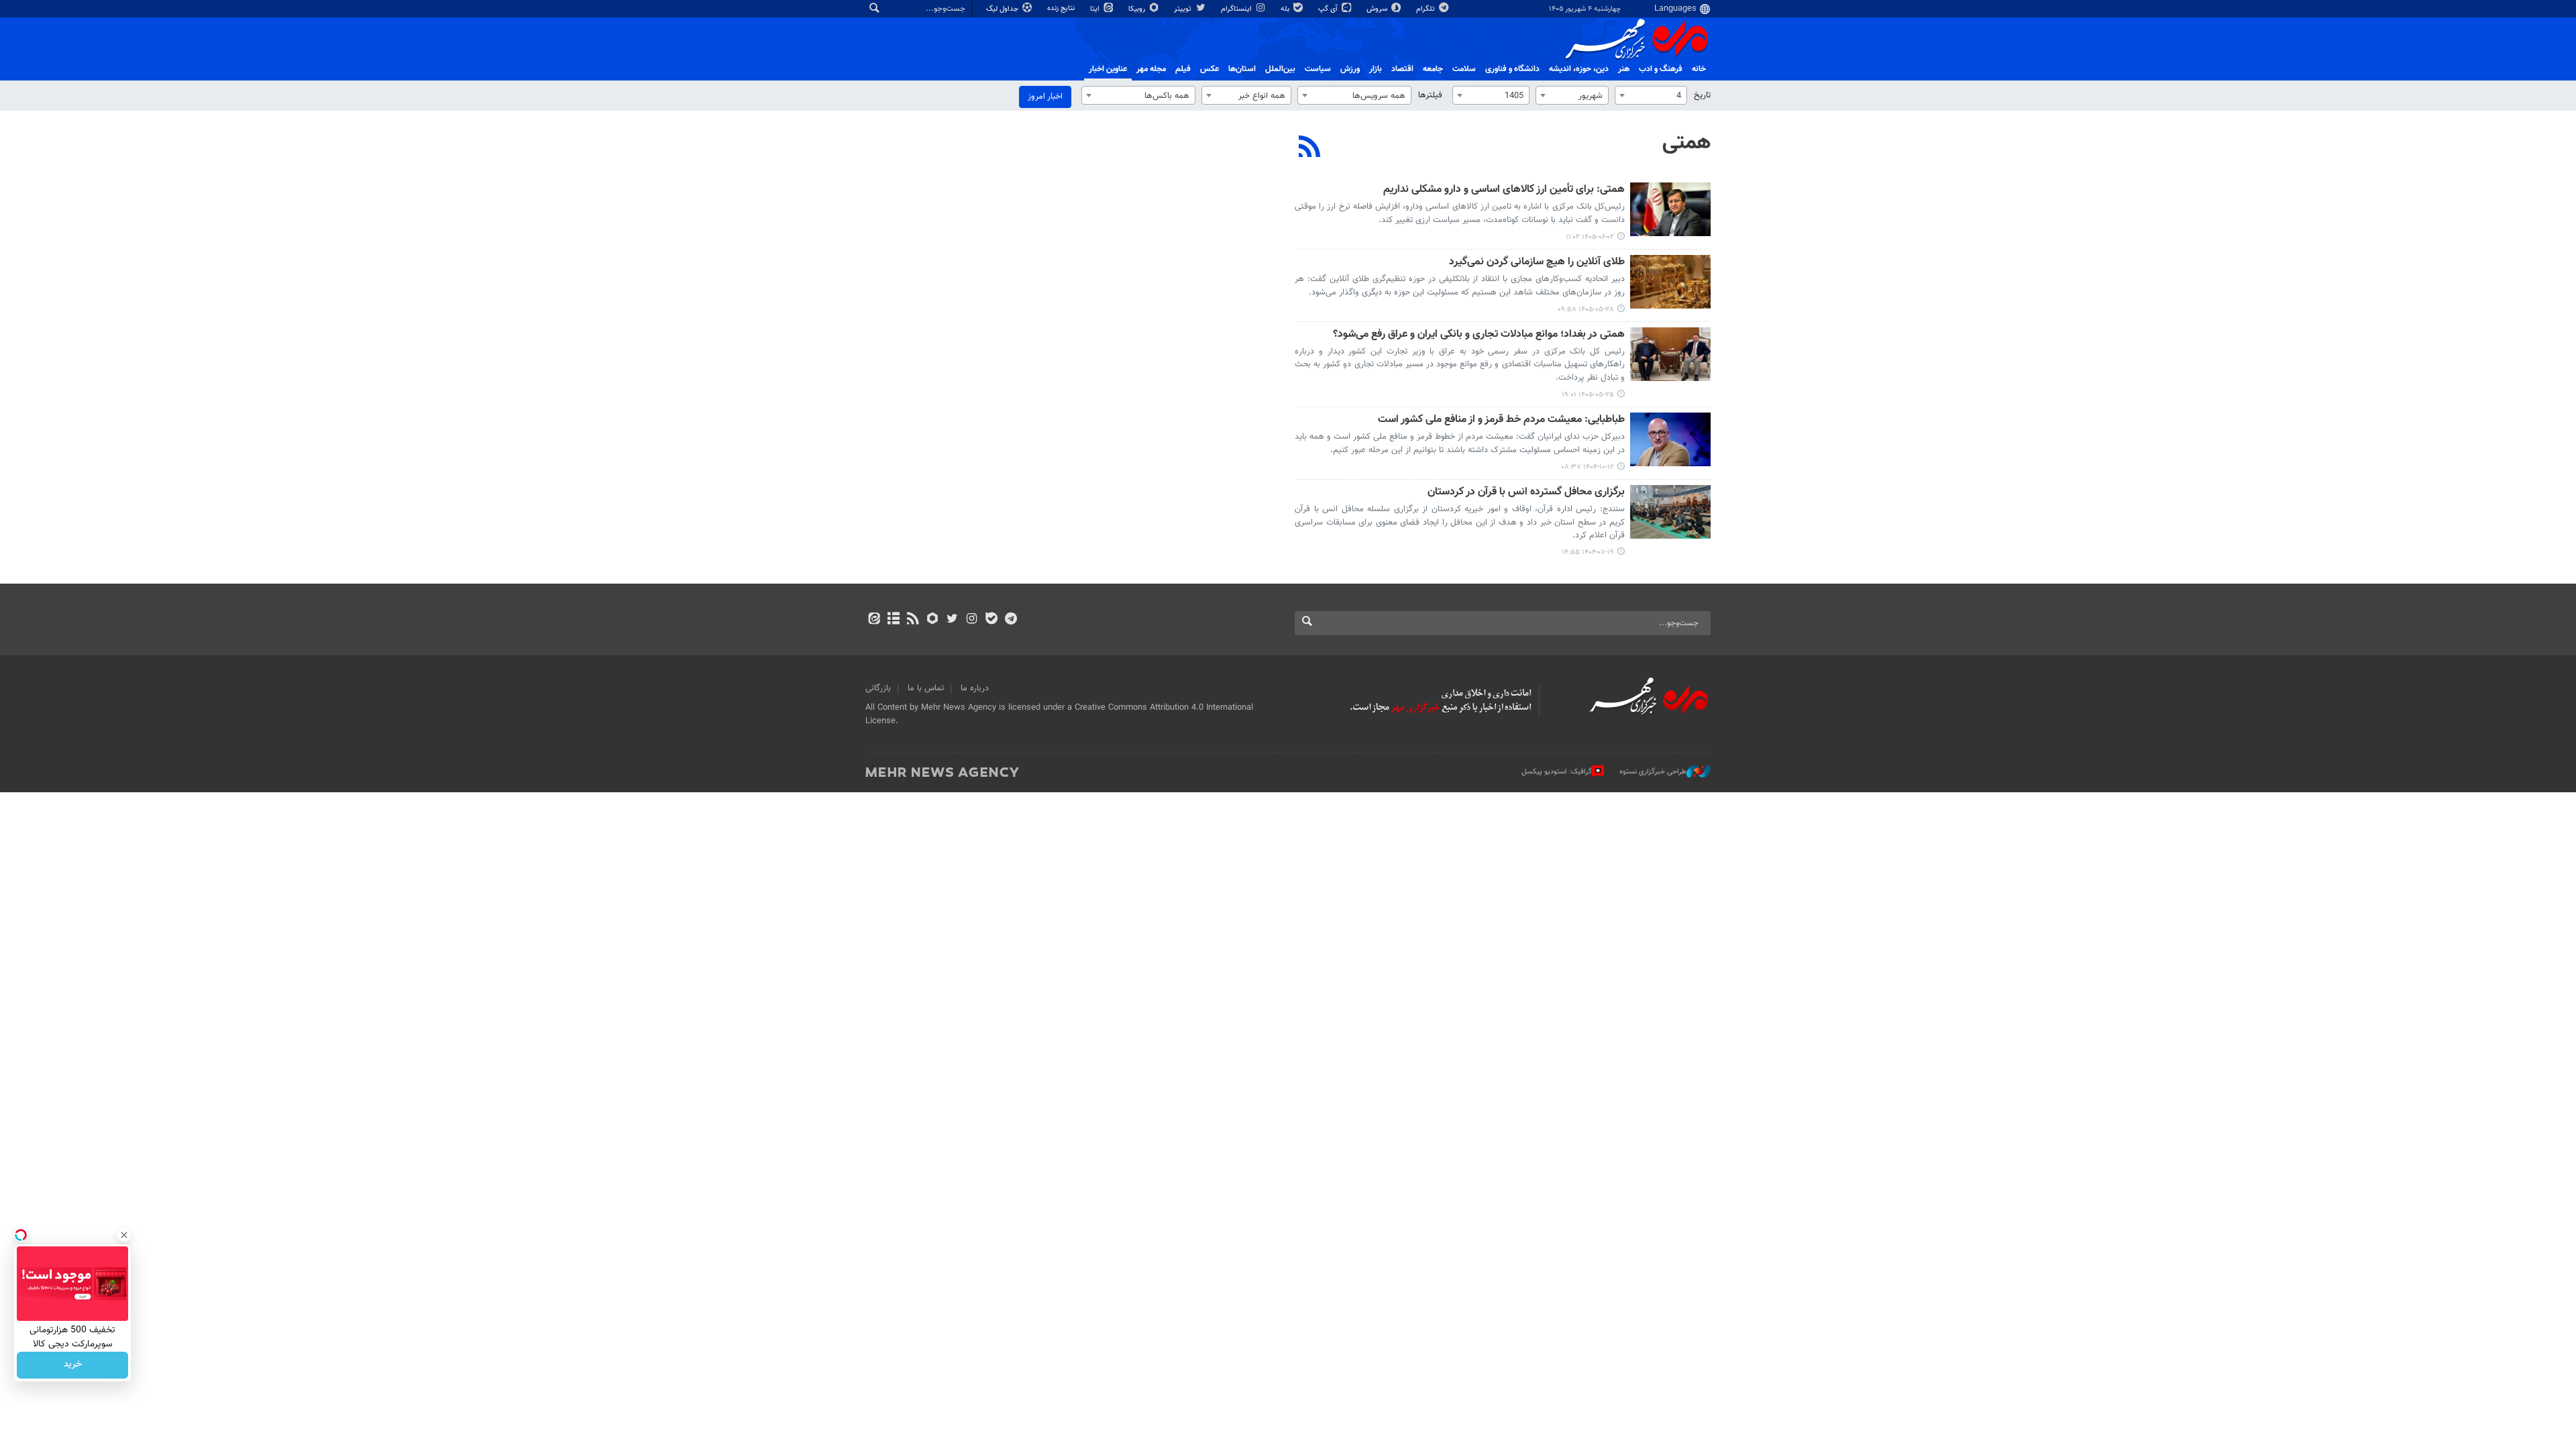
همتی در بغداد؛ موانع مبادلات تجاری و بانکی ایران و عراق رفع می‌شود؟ (1479, 335)
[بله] (991, 620)
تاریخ (1702, 95)
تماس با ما (926, 688)
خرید (73, 1365)
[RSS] (1310, 148)
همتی (1686, 143)
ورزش (1350, 69)
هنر (1624, 69)
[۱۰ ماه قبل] (1670, 512)
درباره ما (975, 688)
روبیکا (1138, 9)
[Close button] (124, 1235)
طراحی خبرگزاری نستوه (1653, 772)
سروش (1378, 9)
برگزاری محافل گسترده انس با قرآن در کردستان (1526, 493)
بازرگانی (878, 688)
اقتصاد (1402, 69)
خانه (1699, 69)
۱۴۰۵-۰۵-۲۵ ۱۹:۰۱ (1588, 395)
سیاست (1318, 69)
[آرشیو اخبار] (893, 620)
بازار (1376, 69)
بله (1286, 9)
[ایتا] (874, 620)
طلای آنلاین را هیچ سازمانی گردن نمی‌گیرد (1537, 263)
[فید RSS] (913, 620)
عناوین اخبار (1108, 69)
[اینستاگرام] (972, 620)
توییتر (1184, 9)
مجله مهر (1151, 69)
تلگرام (1427, 9)
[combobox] (1651, 95)
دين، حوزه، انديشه (1579, 69)
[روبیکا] (933, 620)
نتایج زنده (1062, 8)
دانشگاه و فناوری (1512, 69)
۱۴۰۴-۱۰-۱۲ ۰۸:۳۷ (1588, 467)
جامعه (1433, 69)
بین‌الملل (1280, 69)
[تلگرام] (1011, 620)
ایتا (1096, 9)
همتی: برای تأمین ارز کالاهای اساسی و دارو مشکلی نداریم (1504, 190)
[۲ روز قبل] (1670, 209)
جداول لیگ (1003, 9)
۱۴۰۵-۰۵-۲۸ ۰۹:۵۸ (1586, 310)
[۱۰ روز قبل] (1670, 354)
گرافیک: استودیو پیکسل (1557, 772)
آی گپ (1329, 9)
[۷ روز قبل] (1670, 282)
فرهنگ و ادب (1661, 69)
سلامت (1464, 69)
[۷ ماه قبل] (1670, 439)
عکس (1210, 69)
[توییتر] (952, 620)
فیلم (1183, 69)
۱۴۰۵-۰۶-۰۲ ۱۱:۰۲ (1590, 237)
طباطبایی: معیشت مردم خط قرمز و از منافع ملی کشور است (1501, 420)
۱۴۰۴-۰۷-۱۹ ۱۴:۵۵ (1588, 552)
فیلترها (1430, 95)
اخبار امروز (1045, 97)
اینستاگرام (1237, 9)
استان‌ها (1242, 69)
